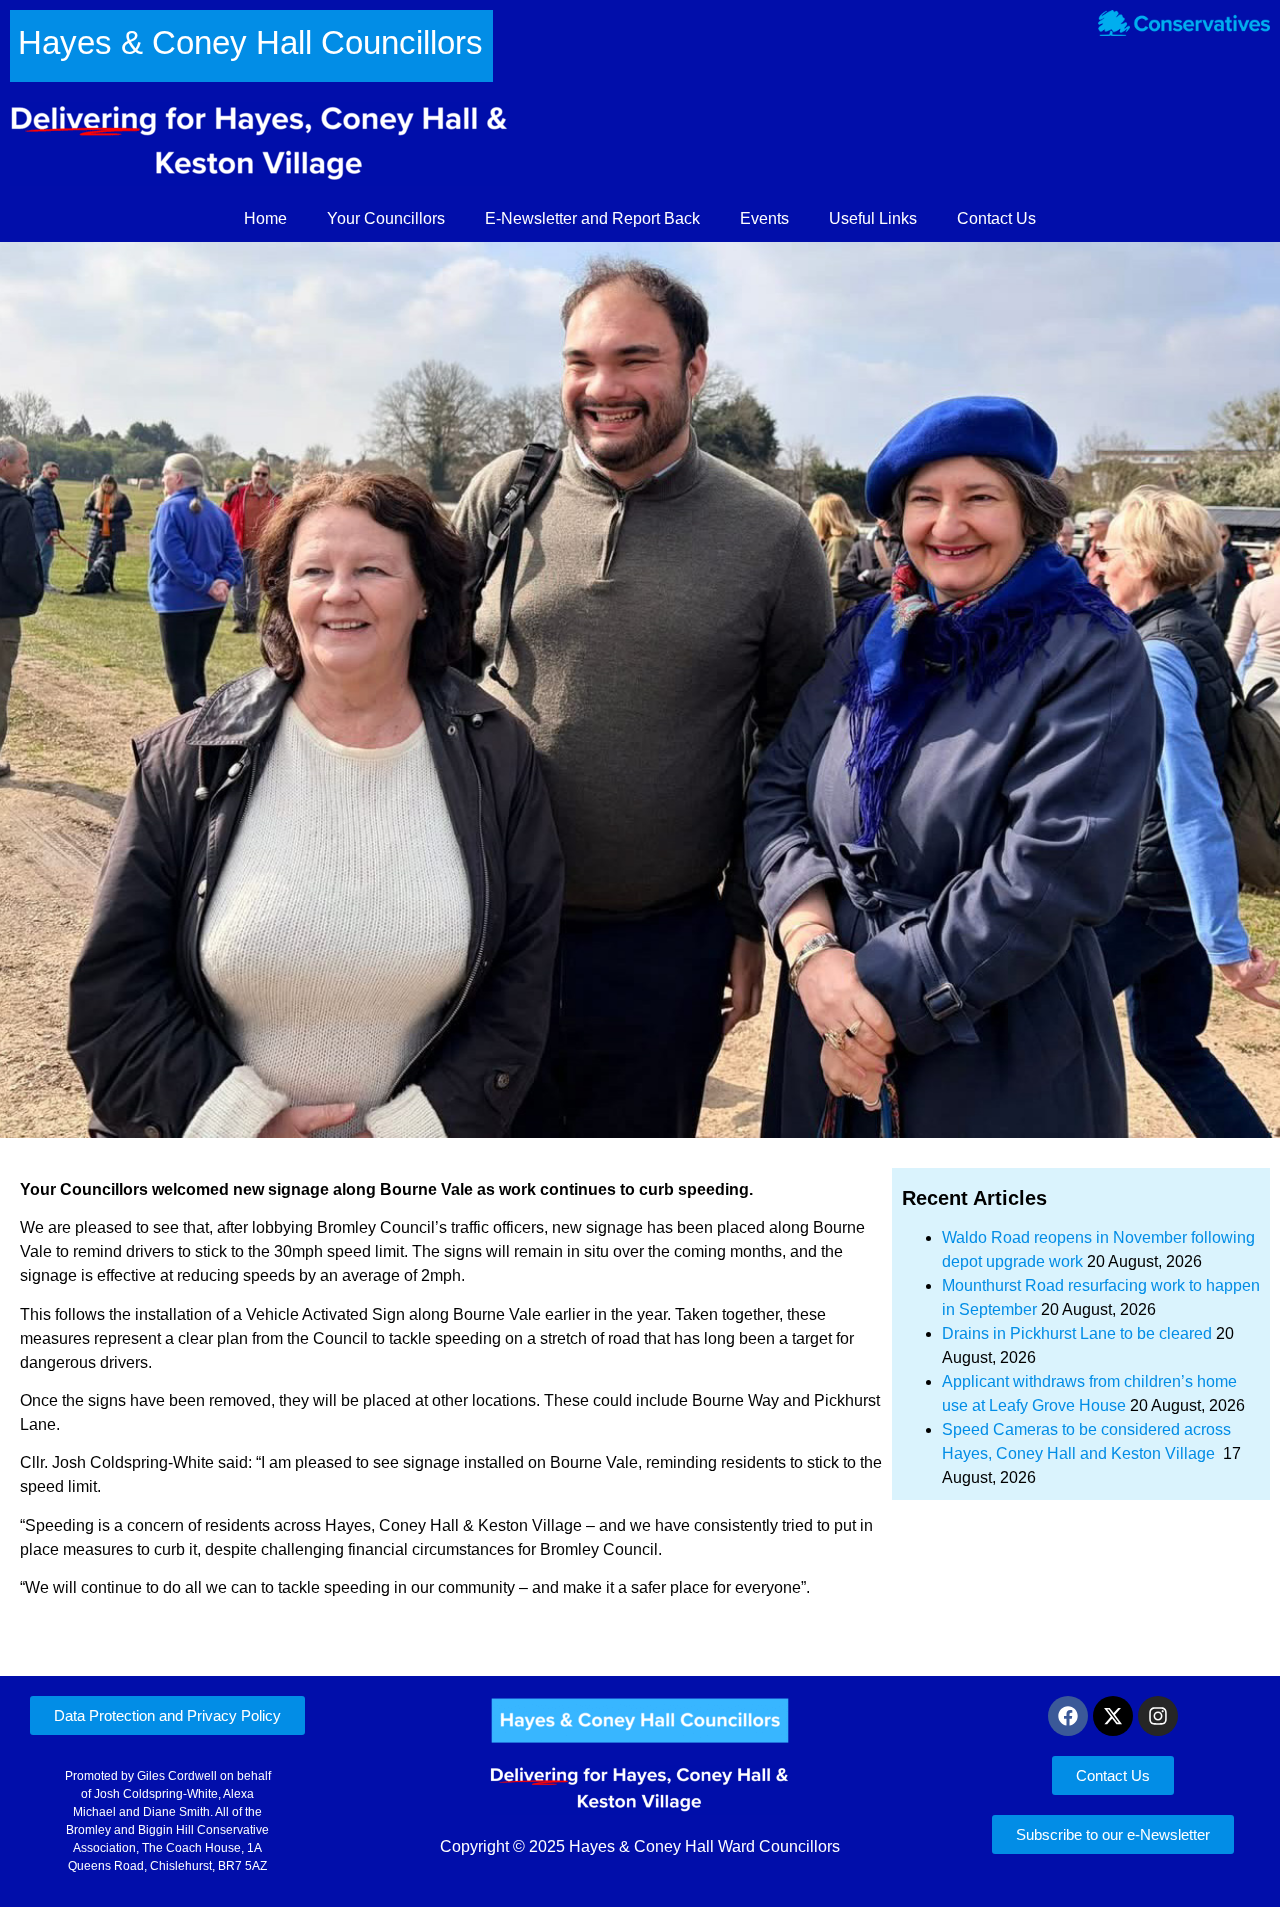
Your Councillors (386, 218)
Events (764, 218)
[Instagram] (1158, 1716)
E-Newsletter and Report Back (592, 218)
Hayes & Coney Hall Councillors (250, 42)
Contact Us (996, 218)
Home (265, 218)
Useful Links (873, 218)
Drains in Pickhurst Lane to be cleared (1077, 1333)
